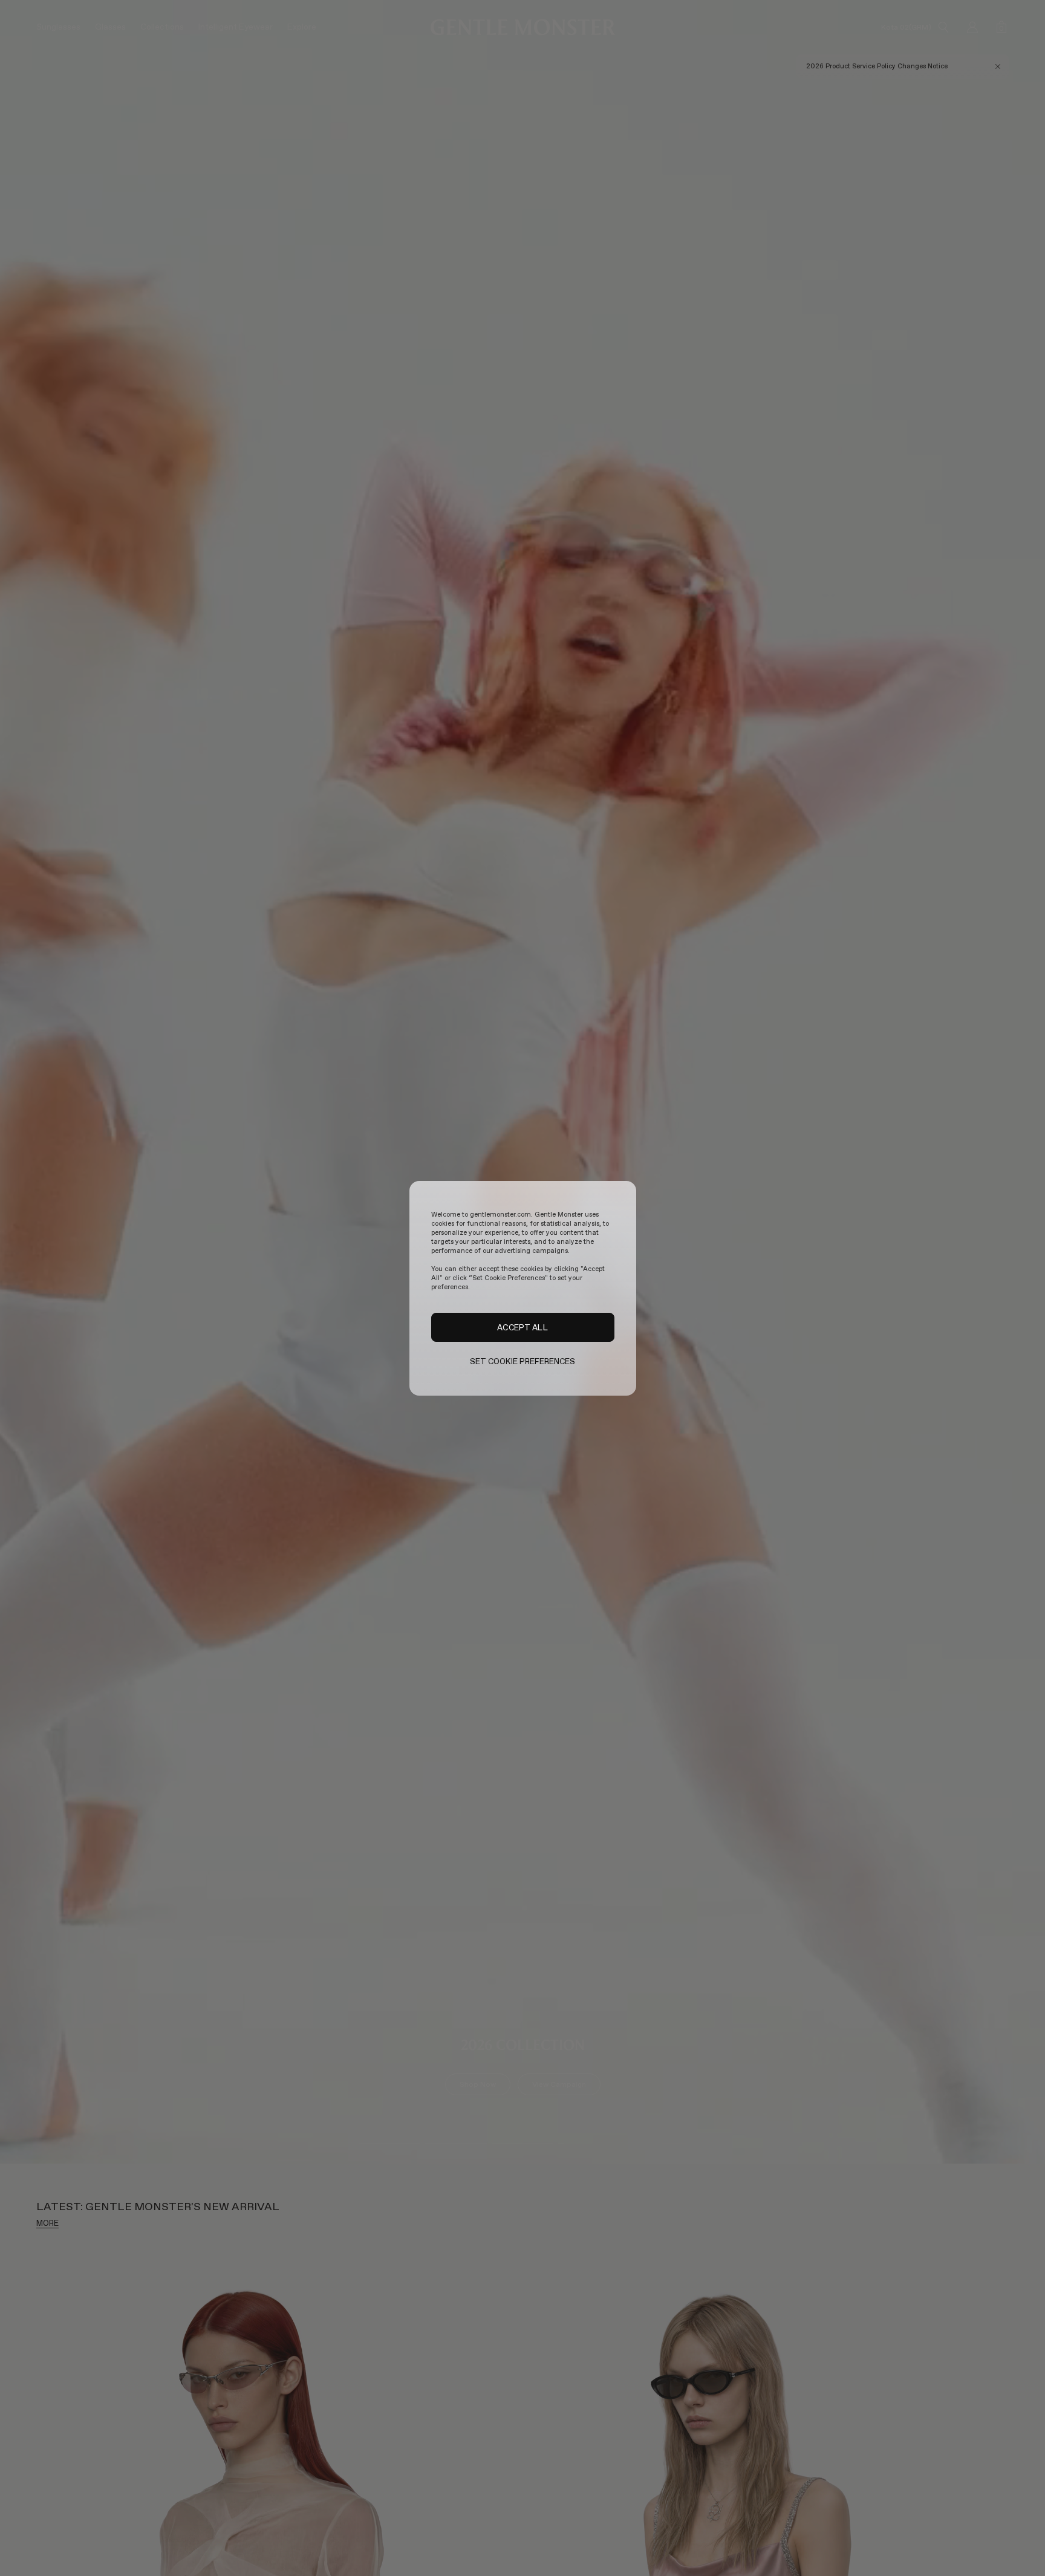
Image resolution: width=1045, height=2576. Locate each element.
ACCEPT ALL (522, 1327)
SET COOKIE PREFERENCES (523, 1361)
